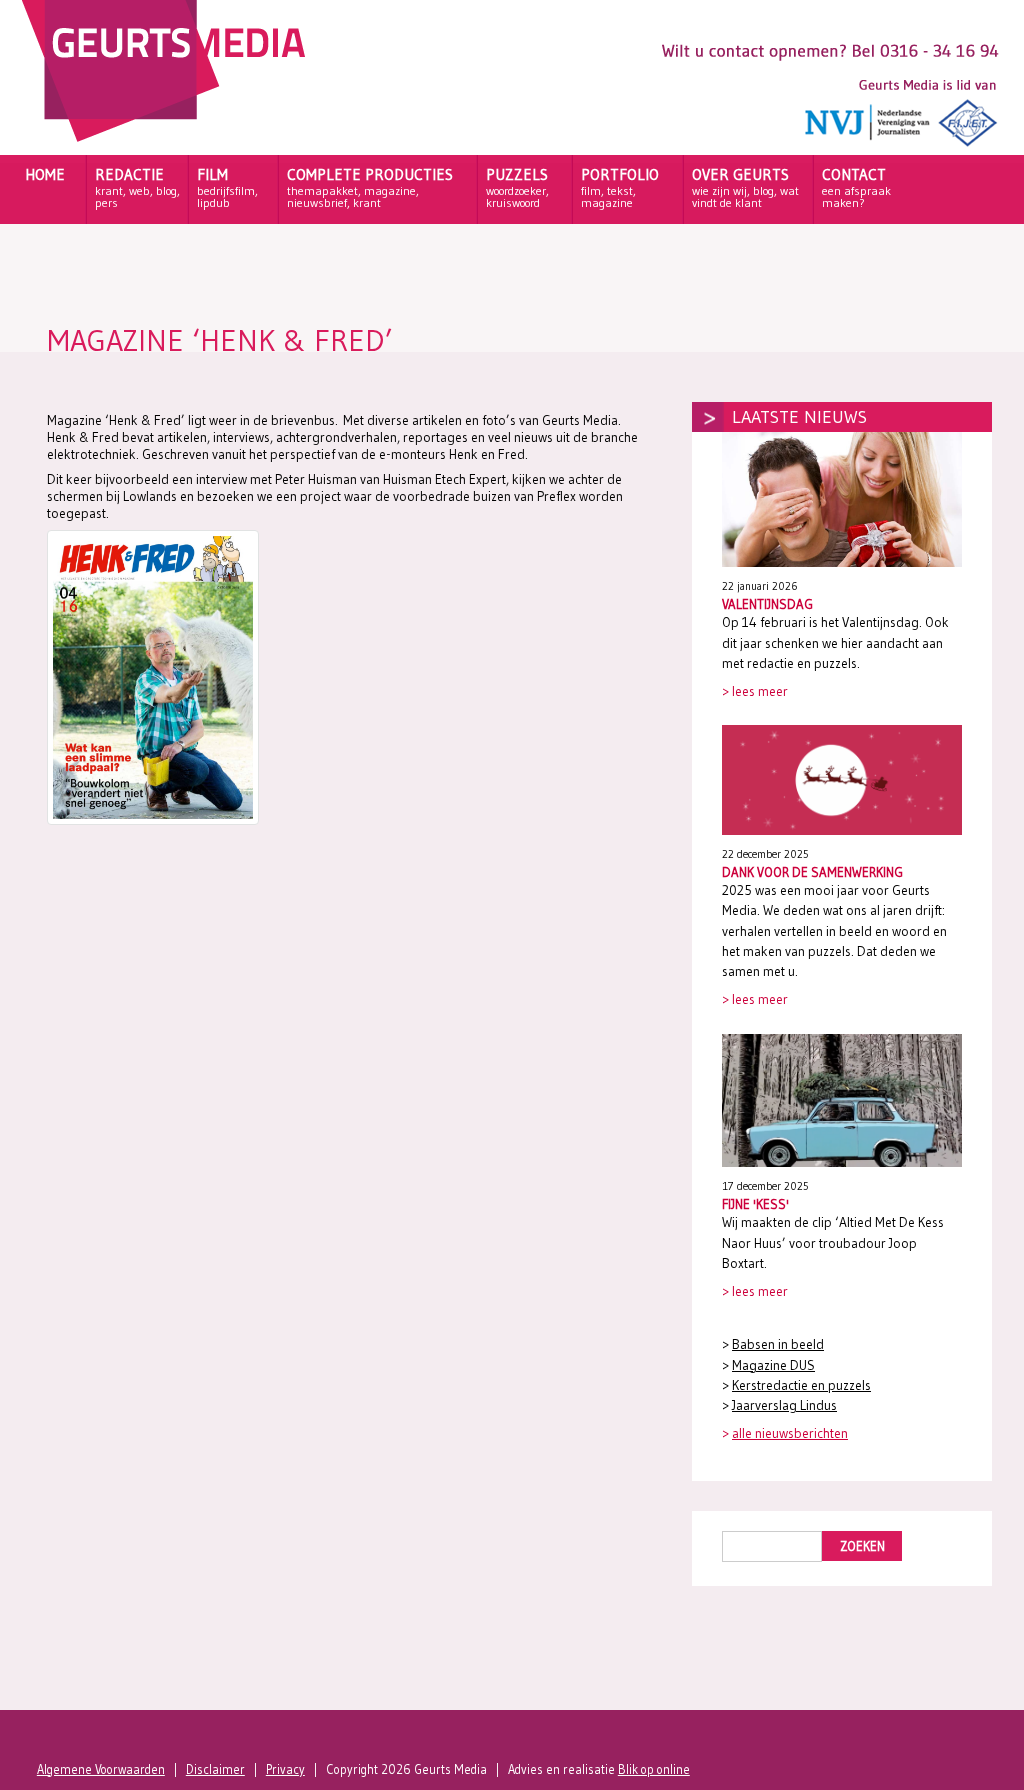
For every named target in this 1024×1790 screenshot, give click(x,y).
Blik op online (654, 1769)
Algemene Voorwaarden (101, 1769)
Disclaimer (215, 1769)
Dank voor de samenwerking (812, 872)
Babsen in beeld (778, 1344)
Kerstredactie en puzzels (801, 1385)
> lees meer (755, 691)
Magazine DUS (773, 1365)
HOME (45, 174)
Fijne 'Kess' (755, 1204)
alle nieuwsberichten (790, 1433)
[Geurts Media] (168, 137)
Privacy (285, 1769)
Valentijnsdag (767, 604)
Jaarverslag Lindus (784, 1405)
